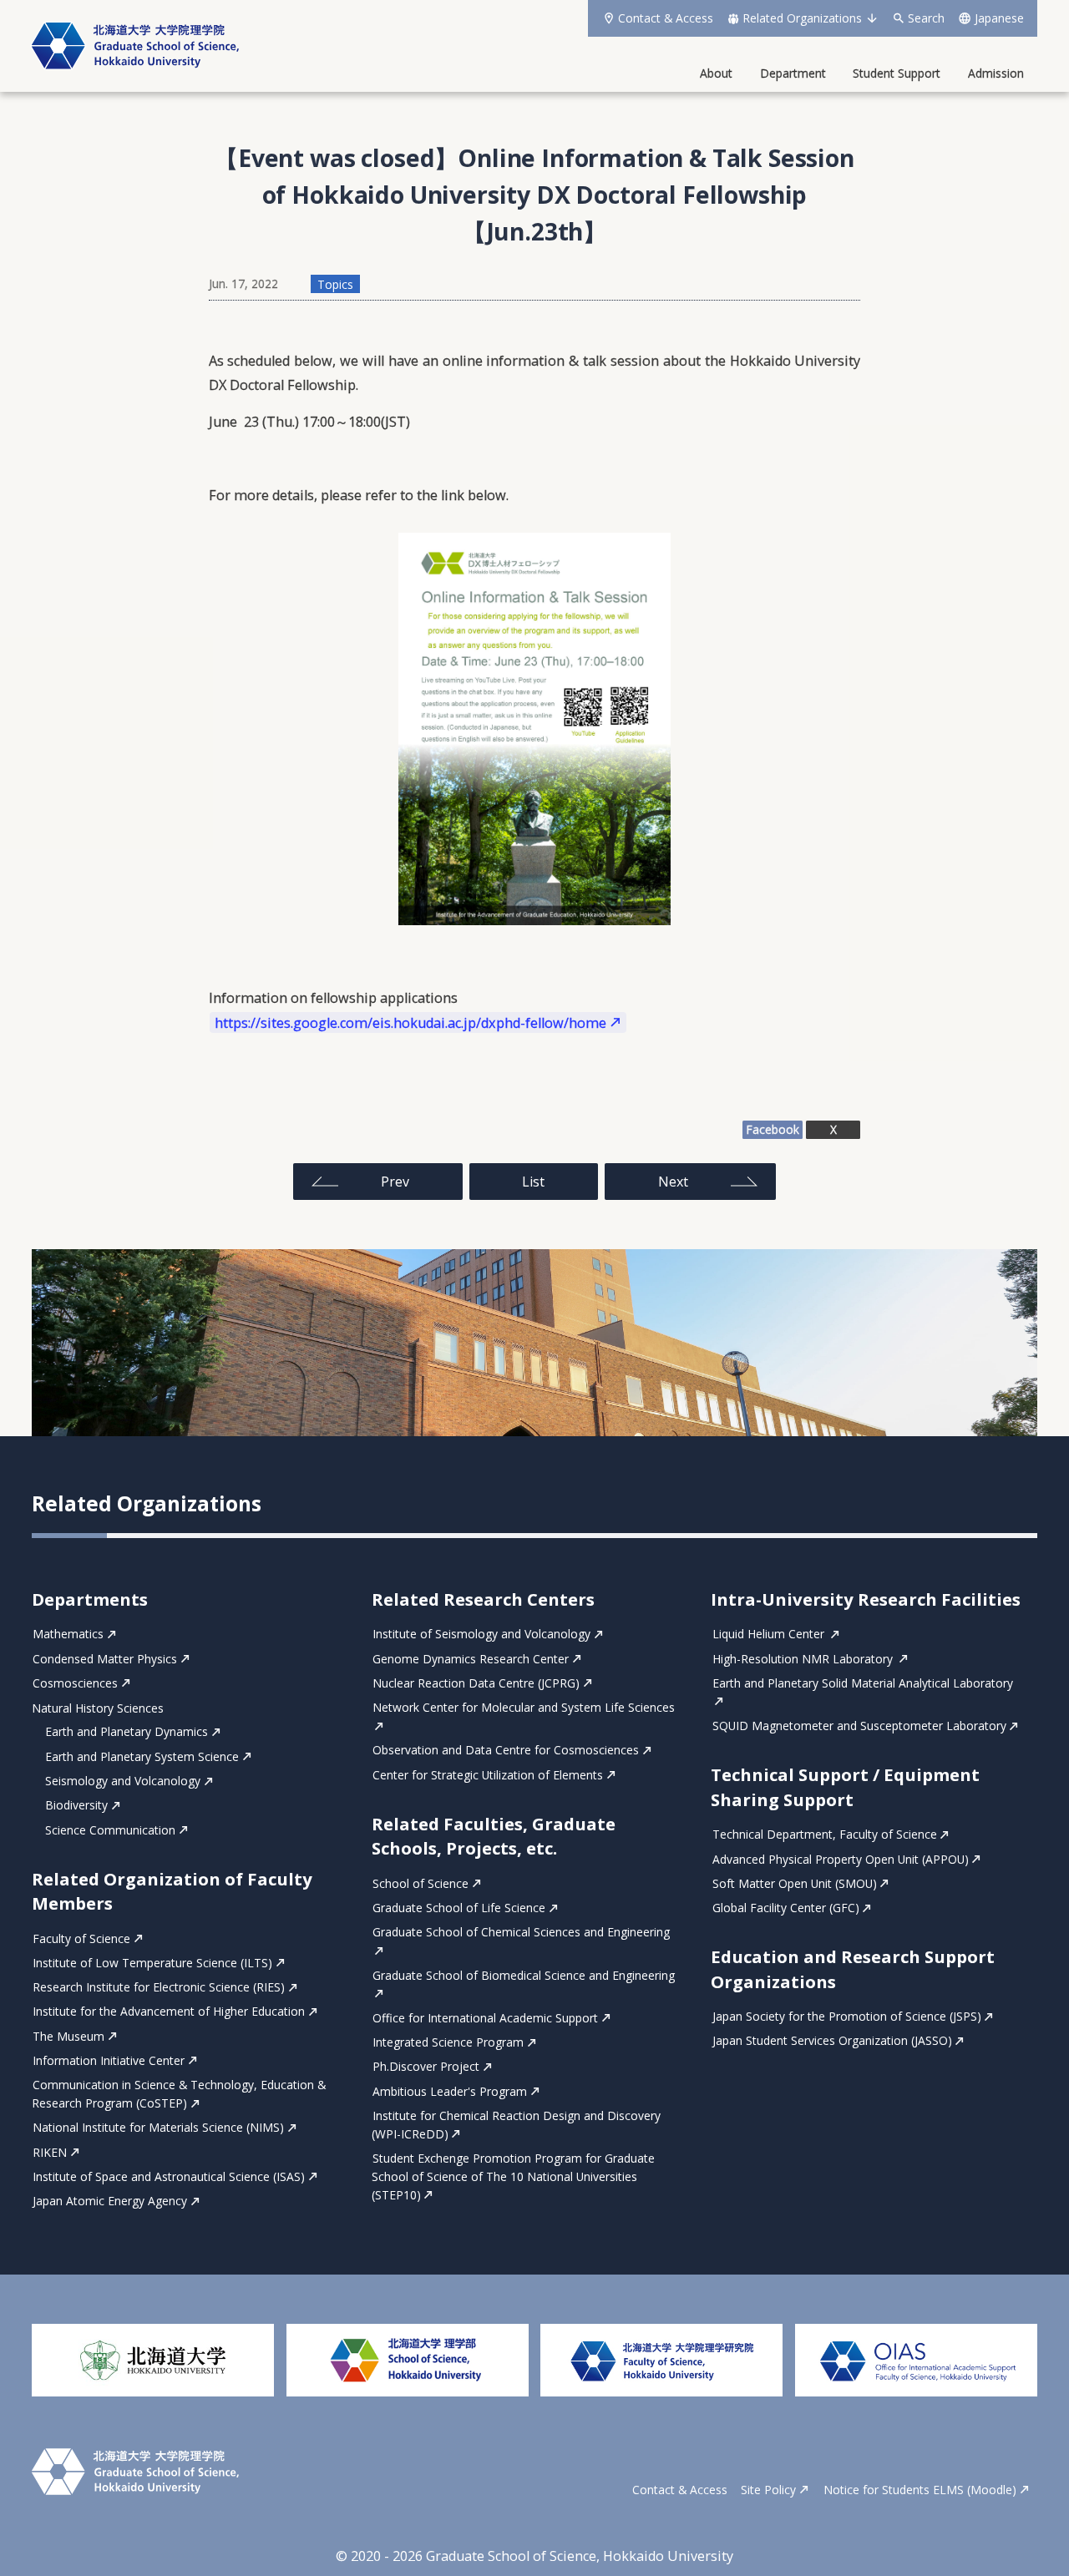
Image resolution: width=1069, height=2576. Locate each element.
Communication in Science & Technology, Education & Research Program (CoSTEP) (179, 2095)
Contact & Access (666, 18)
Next (673, 1182)
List (533, 1182)
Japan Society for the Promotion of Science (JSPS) (847, 2016)
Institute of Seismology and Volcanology (481, 1635)
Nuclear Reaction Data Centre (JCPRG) (476, 1683)
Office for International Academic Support (485, 2018)
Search (926, 18)
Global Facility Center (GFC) (786, 1908)
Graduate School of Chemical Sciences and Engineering (521, 1933)
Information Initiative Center (109, 2060)
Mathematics (68, 1635)
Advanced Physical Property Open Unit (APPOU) (841, 1859)
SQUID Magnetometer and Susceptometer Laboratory (859, 1726)
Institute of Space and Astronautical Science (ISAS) (169, 2176)
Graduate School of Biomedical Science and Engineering (524, 1975)
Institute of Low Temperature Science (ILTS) (152, 1963)
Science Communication (110, 1830)
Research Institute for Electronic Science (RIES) (159, 1987)
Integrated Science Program (448, 2042)
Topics (335, 283)
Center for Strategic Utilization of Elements (488, 1775)
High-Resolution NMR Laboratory (804, 1659)
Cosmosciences (75, 1683)
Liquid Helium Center (770, 1635)
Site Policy (768, 2490)
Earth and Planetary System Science (142, 1756)
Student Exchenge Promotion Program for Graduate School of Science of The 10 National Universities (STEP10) (513, 2176)
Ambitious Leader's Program (450, 2091)
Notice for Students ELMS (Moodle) (920, 2490)
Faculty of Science (81, 1938)
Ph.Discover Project (426, 2067)
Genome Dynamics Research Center (471, 1659)
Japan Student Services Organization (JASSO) (832, 2041)
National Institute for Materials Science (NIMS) (158, 2128)
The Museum (68, 2036)
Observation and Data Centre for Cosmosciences (506, 1751)
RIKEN (50, 2152)
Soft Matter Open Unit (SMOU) (795, 1883)
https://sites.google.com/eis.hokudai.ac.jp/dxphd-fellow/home (410, 1022)
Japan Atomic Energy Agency (110, 2201)
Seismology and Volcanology (123, 1781)
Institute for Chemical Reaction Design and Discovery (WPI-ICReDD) (516, 2125)
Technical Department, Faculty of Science (825, 1835)
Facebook (773, 1129)
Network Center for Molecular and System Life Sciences (524, 1708)
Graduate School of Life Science (459, 1908)
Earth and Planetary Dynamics (127, 1732)
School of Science (421, 1883)
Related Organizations (802, 18)
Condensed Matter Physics (105, 1659)
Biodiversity (76, 1806)
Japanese (999, 18)
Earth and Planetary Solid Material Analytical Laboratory (862, 1683)
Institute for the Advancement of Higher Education (169, 2012)
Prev (395, 1182)
